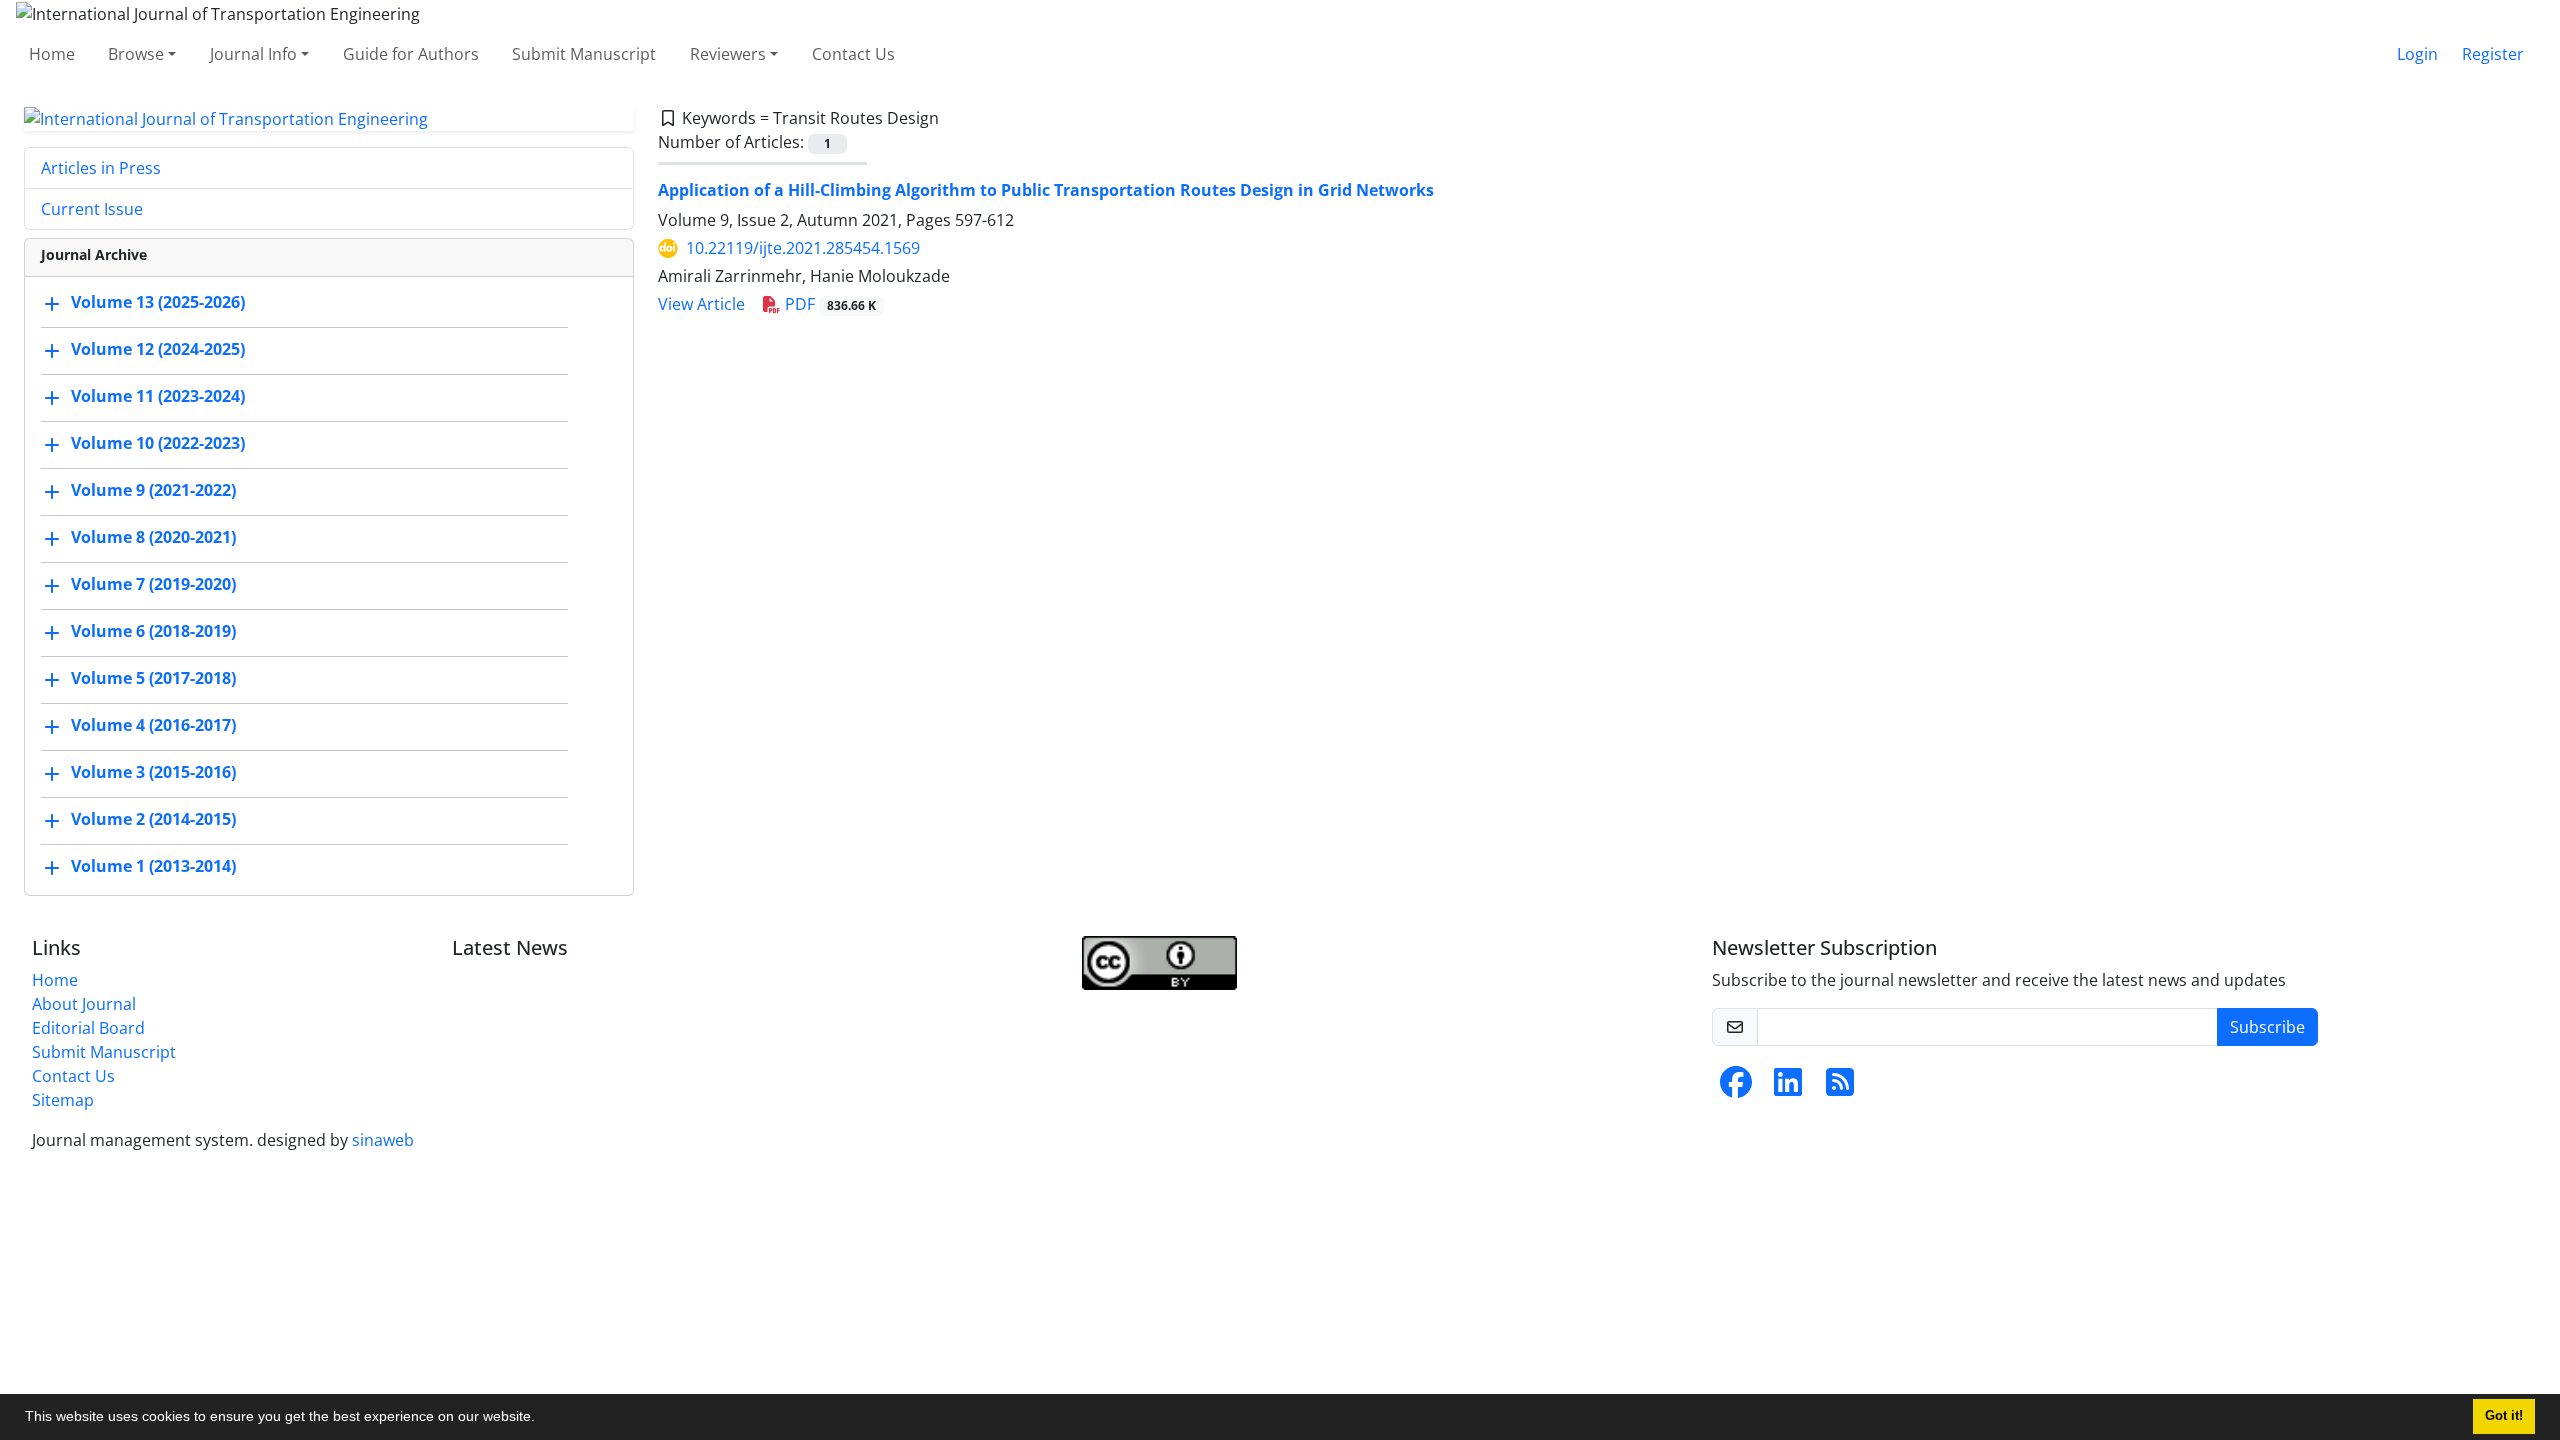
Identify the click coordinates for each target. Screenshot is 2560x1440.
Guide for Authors (411, 54)
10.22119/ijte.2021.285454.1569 (803, 248)
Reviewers (728, 54)
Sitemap (63, 1100)
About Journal (84, 1004)
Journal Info (253, 54)
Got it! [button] (2504, 1416)
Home (52, 54)
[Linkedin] (1788, 1088)
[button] (542, 1419)
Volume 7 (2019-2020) (153, 585)
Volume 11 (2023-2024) (158, 397)
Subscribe (2267, 1027)
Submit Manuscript (584, 54)
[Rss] (1840, 1088)
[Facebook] (1736, 1088)
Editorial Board (88, 1028)
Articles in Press (101, 168)
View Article (701, 304)
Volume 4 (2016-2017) (153, 726)
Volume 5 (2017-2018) (153, 679)
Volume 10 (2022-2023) (158, 444)
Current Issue (92, 209)
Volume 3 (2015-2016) (153, 773)
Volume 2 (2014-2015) (153, 820)
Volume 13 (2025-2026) (158, 303)
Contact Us (853, 54)
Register (2493, 54)
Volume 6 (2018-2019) (153, 632)
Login (2417, 54)
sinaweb (383, 1140)
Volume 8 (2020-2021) (153, 538)
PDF (828, 304)
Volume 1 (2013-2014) (153, 867)
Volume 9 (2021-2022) (153, 491)
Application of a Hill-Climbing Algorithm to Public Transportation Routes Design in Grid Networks (1046, 190)
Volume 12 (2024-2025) (158, 350)
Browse (136, 54)
